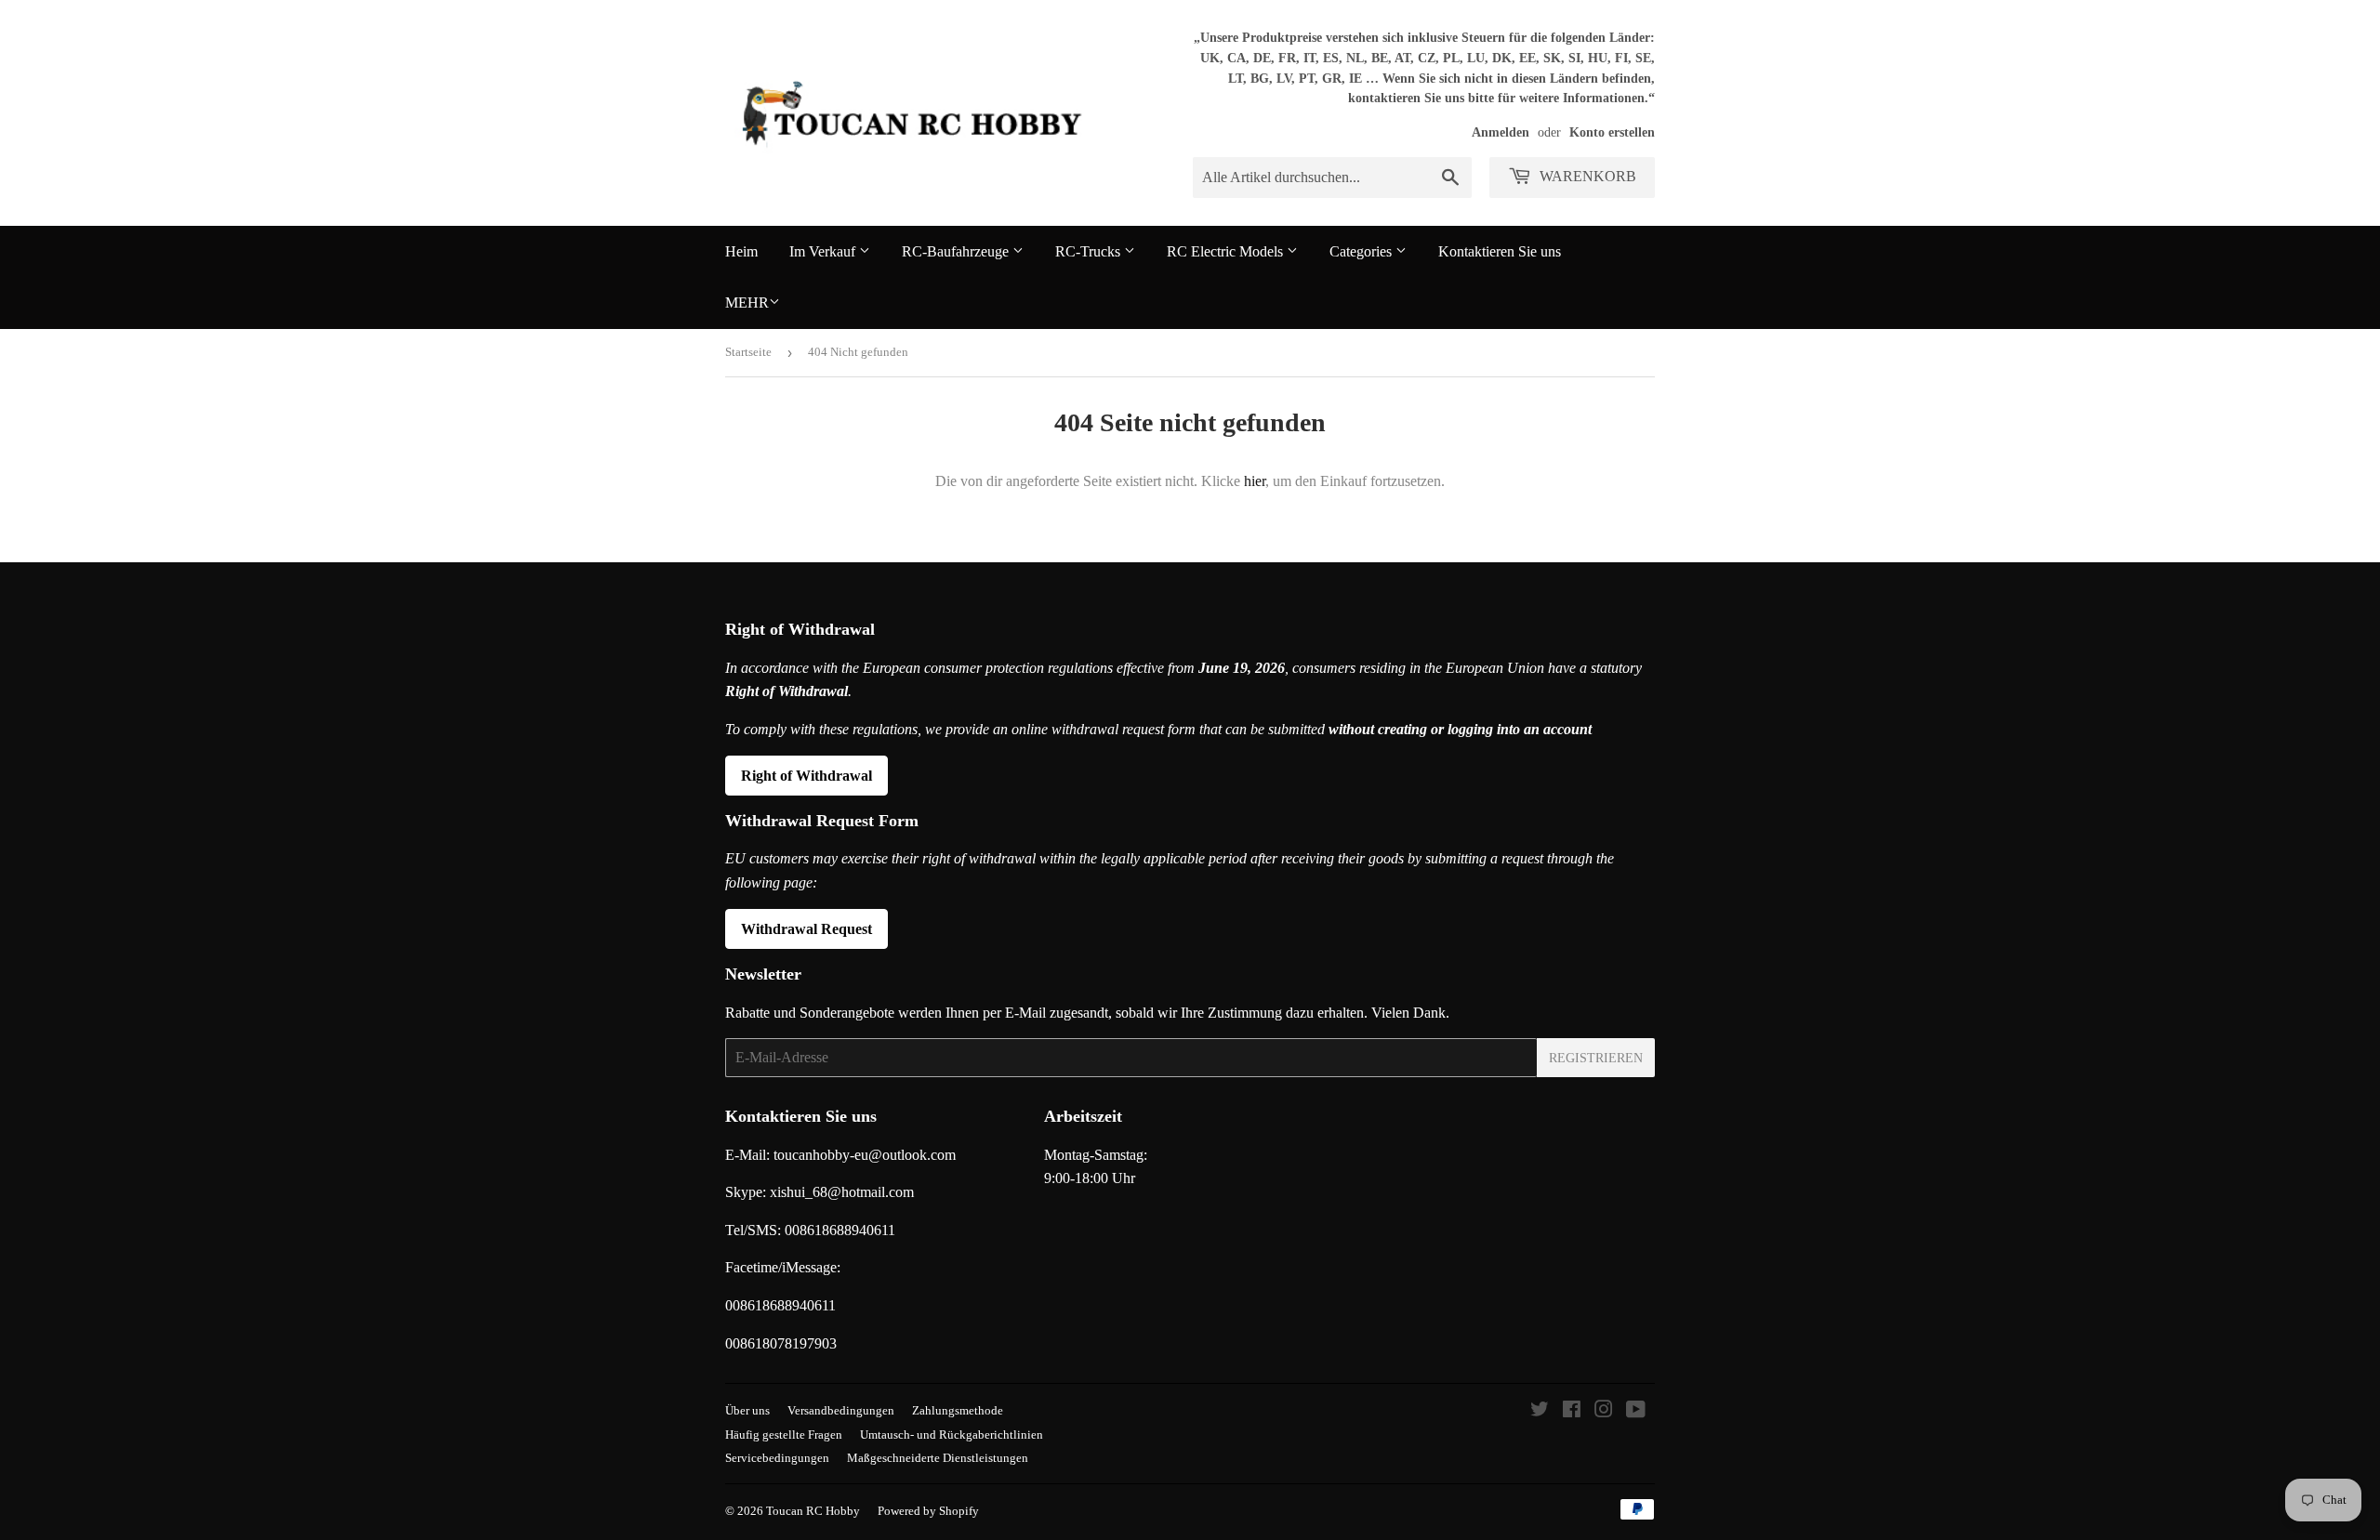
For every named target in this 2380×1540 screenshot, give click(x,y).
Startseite (748, 352)
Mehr (747, 303)
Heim (741, 251)
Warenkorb (1586, 176)
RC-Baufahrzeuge (957, 251)
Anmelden (1501, 132)
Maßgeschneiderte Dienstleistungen (938, 1458)
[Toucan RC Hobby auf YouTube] (1636, 1411)
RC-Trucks (1090, 251)
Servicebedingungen (777, 1458)
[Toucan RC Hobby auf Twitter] (1540, 1411)
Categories (1362, 251)
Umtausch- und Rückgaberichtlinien (952, 1435)
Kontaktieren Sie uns (1500, 251)
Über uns (747, 1410)
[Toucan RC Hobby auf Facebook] (1572, 1411)
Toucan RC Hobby (813, 1511)
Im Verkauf (824, 251)
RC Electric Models (1227, 251)
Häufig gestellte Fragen (784, 1435)
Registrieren (1596, 1058)
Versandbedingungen (841, 1410)
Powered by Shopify (928, 1511)
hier (1255, 481)
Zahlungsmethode (958, 1410)
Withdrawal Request (807, 929)
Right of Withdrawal (807, 776)
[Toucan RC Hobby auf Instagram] (1604, 1411)
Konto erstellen (1612, 132)
